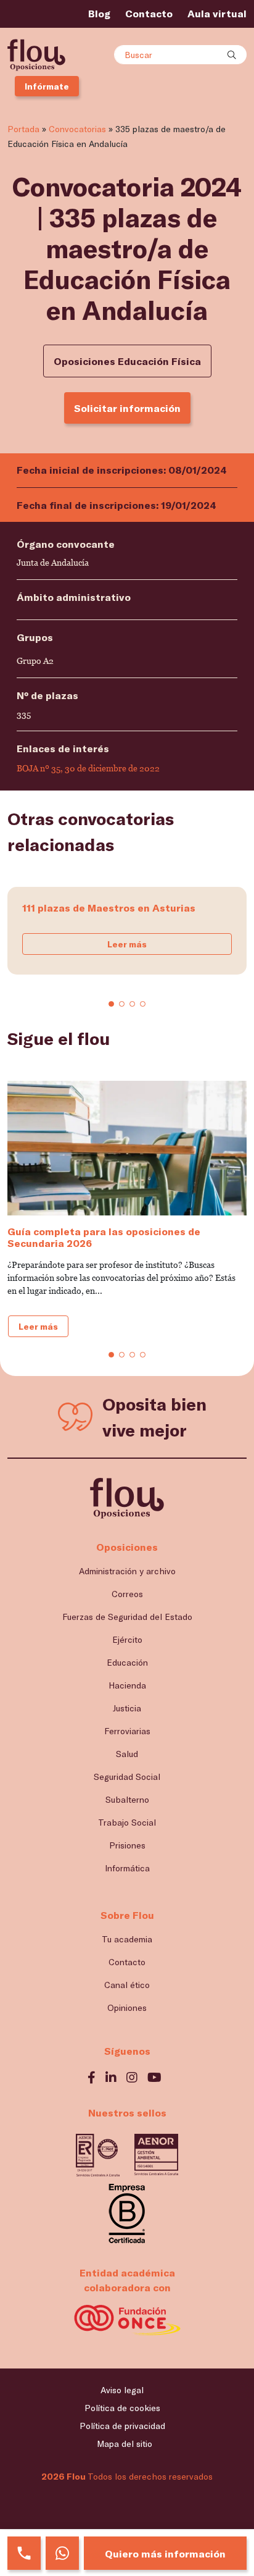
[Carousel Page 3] (132, 1004)
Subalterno (127, 1799)
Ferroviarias (127, 1731)
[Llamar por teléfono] (24, 2553)
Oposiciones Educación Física (127, 361)
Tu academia (127, 1939)
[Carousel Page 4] (143, 1004)
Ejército (127, 1639)
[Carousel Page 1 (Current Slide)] (111, 1004)
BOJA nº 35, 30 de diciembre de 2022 (88, 768)
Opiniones (127, 2008)
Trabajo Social (127, 1822)
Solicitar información (127, 408)
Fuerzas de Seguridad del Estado (127, 1617)
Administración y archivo (127, 1571)
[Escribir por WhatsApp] (62, 2553)
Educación (127, 1662)
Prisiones (127, 1845)
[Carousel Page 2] (122, 1004)
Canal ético (127, 1985)
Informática (127, 1868)
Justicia (127, 1708)
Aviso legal (122, 2390)
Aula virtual (217, 13)
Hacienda (127, 1685)
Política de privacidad (122, 2426)
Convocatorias (77, 129)
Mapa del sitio (125, 2444)
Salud (127, 1754)
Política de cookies (122, 2408)
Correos (127, 1594)
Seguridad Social (127, 1777)
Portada (23, 129)
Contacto (149, 13)
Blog (99, 13)
